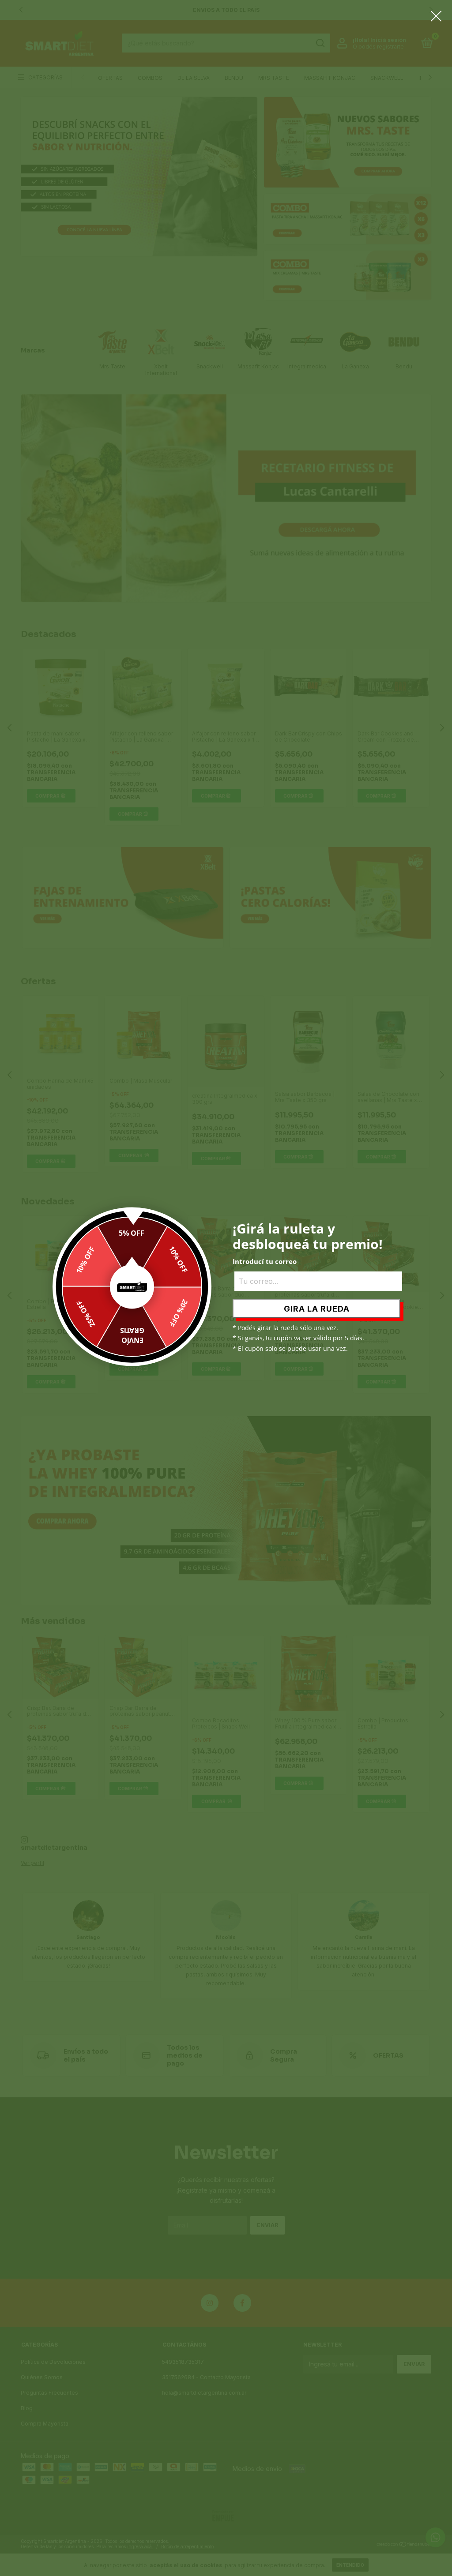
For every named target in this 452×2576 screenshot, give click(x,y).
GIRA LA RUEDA (317, 1309)
